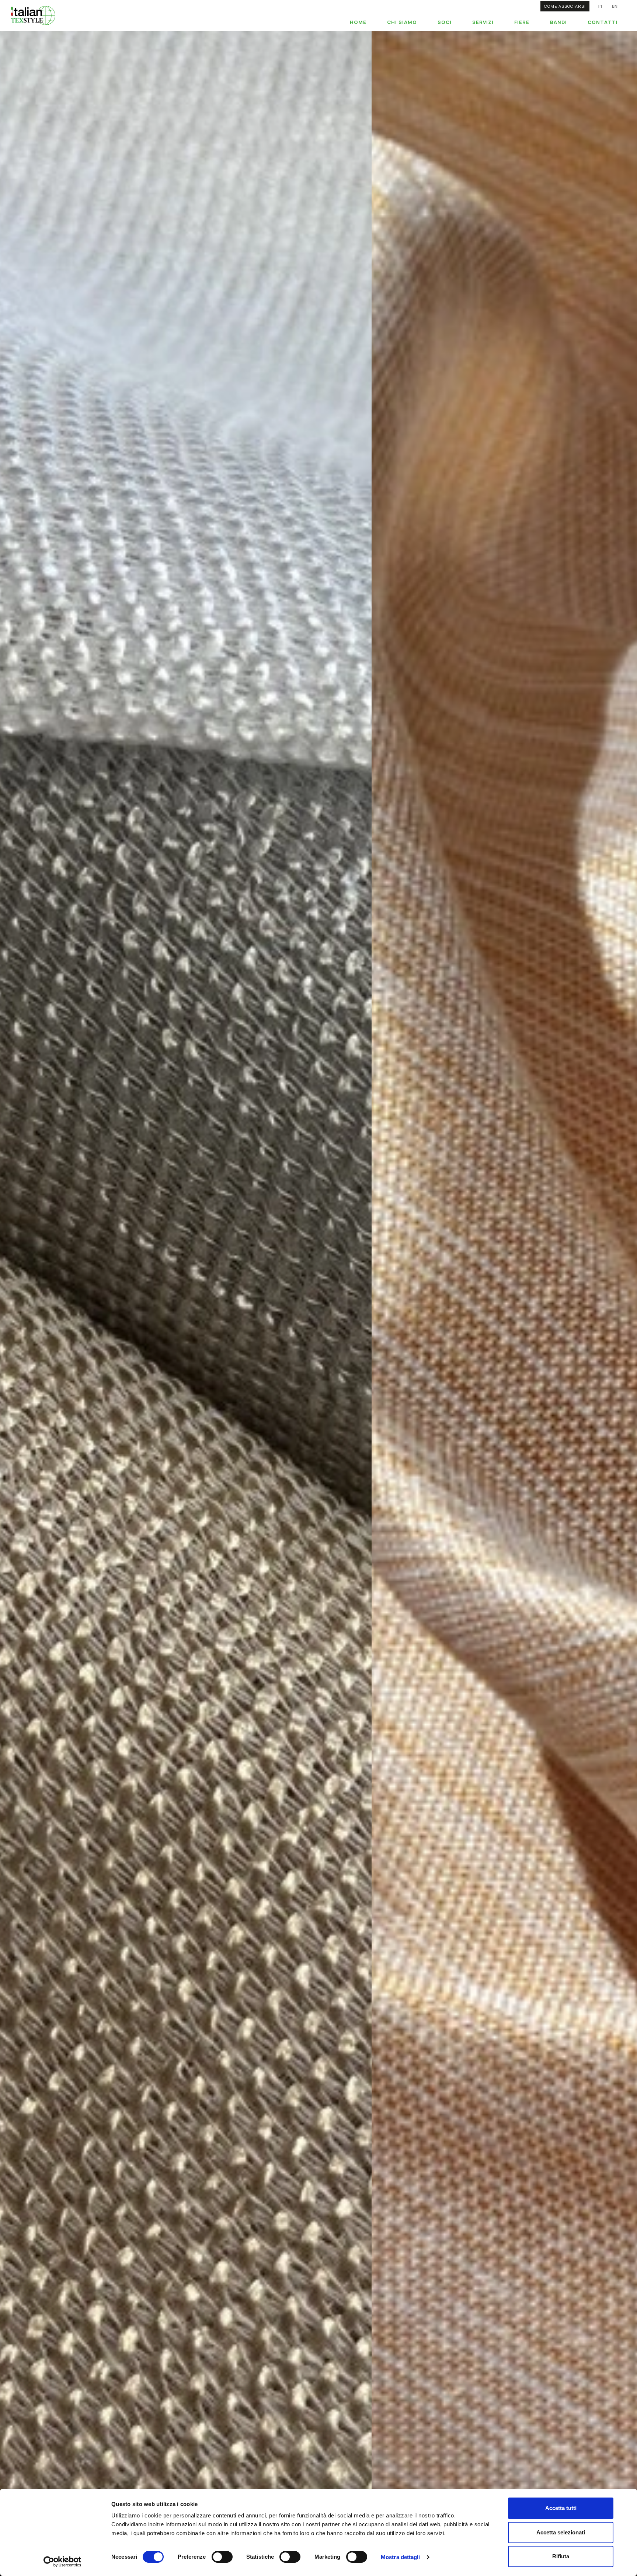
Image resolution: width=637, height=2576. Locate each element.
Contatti (603, 22)
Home (358, 22)
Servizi (483, 22)
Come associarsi (565, 6)
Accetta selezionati (561, 2532)
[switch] (222, 2557)
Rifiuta (561, 2556)
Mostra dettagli (401, 2557)
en (615, 6)
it (601, 6)
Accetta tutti (561, 2508)
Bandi (558, 22)
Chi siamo (402, 22)
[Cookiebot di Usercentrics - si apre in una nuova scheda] (62, 2562)
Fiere (522, 22)
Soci (445, 22)
